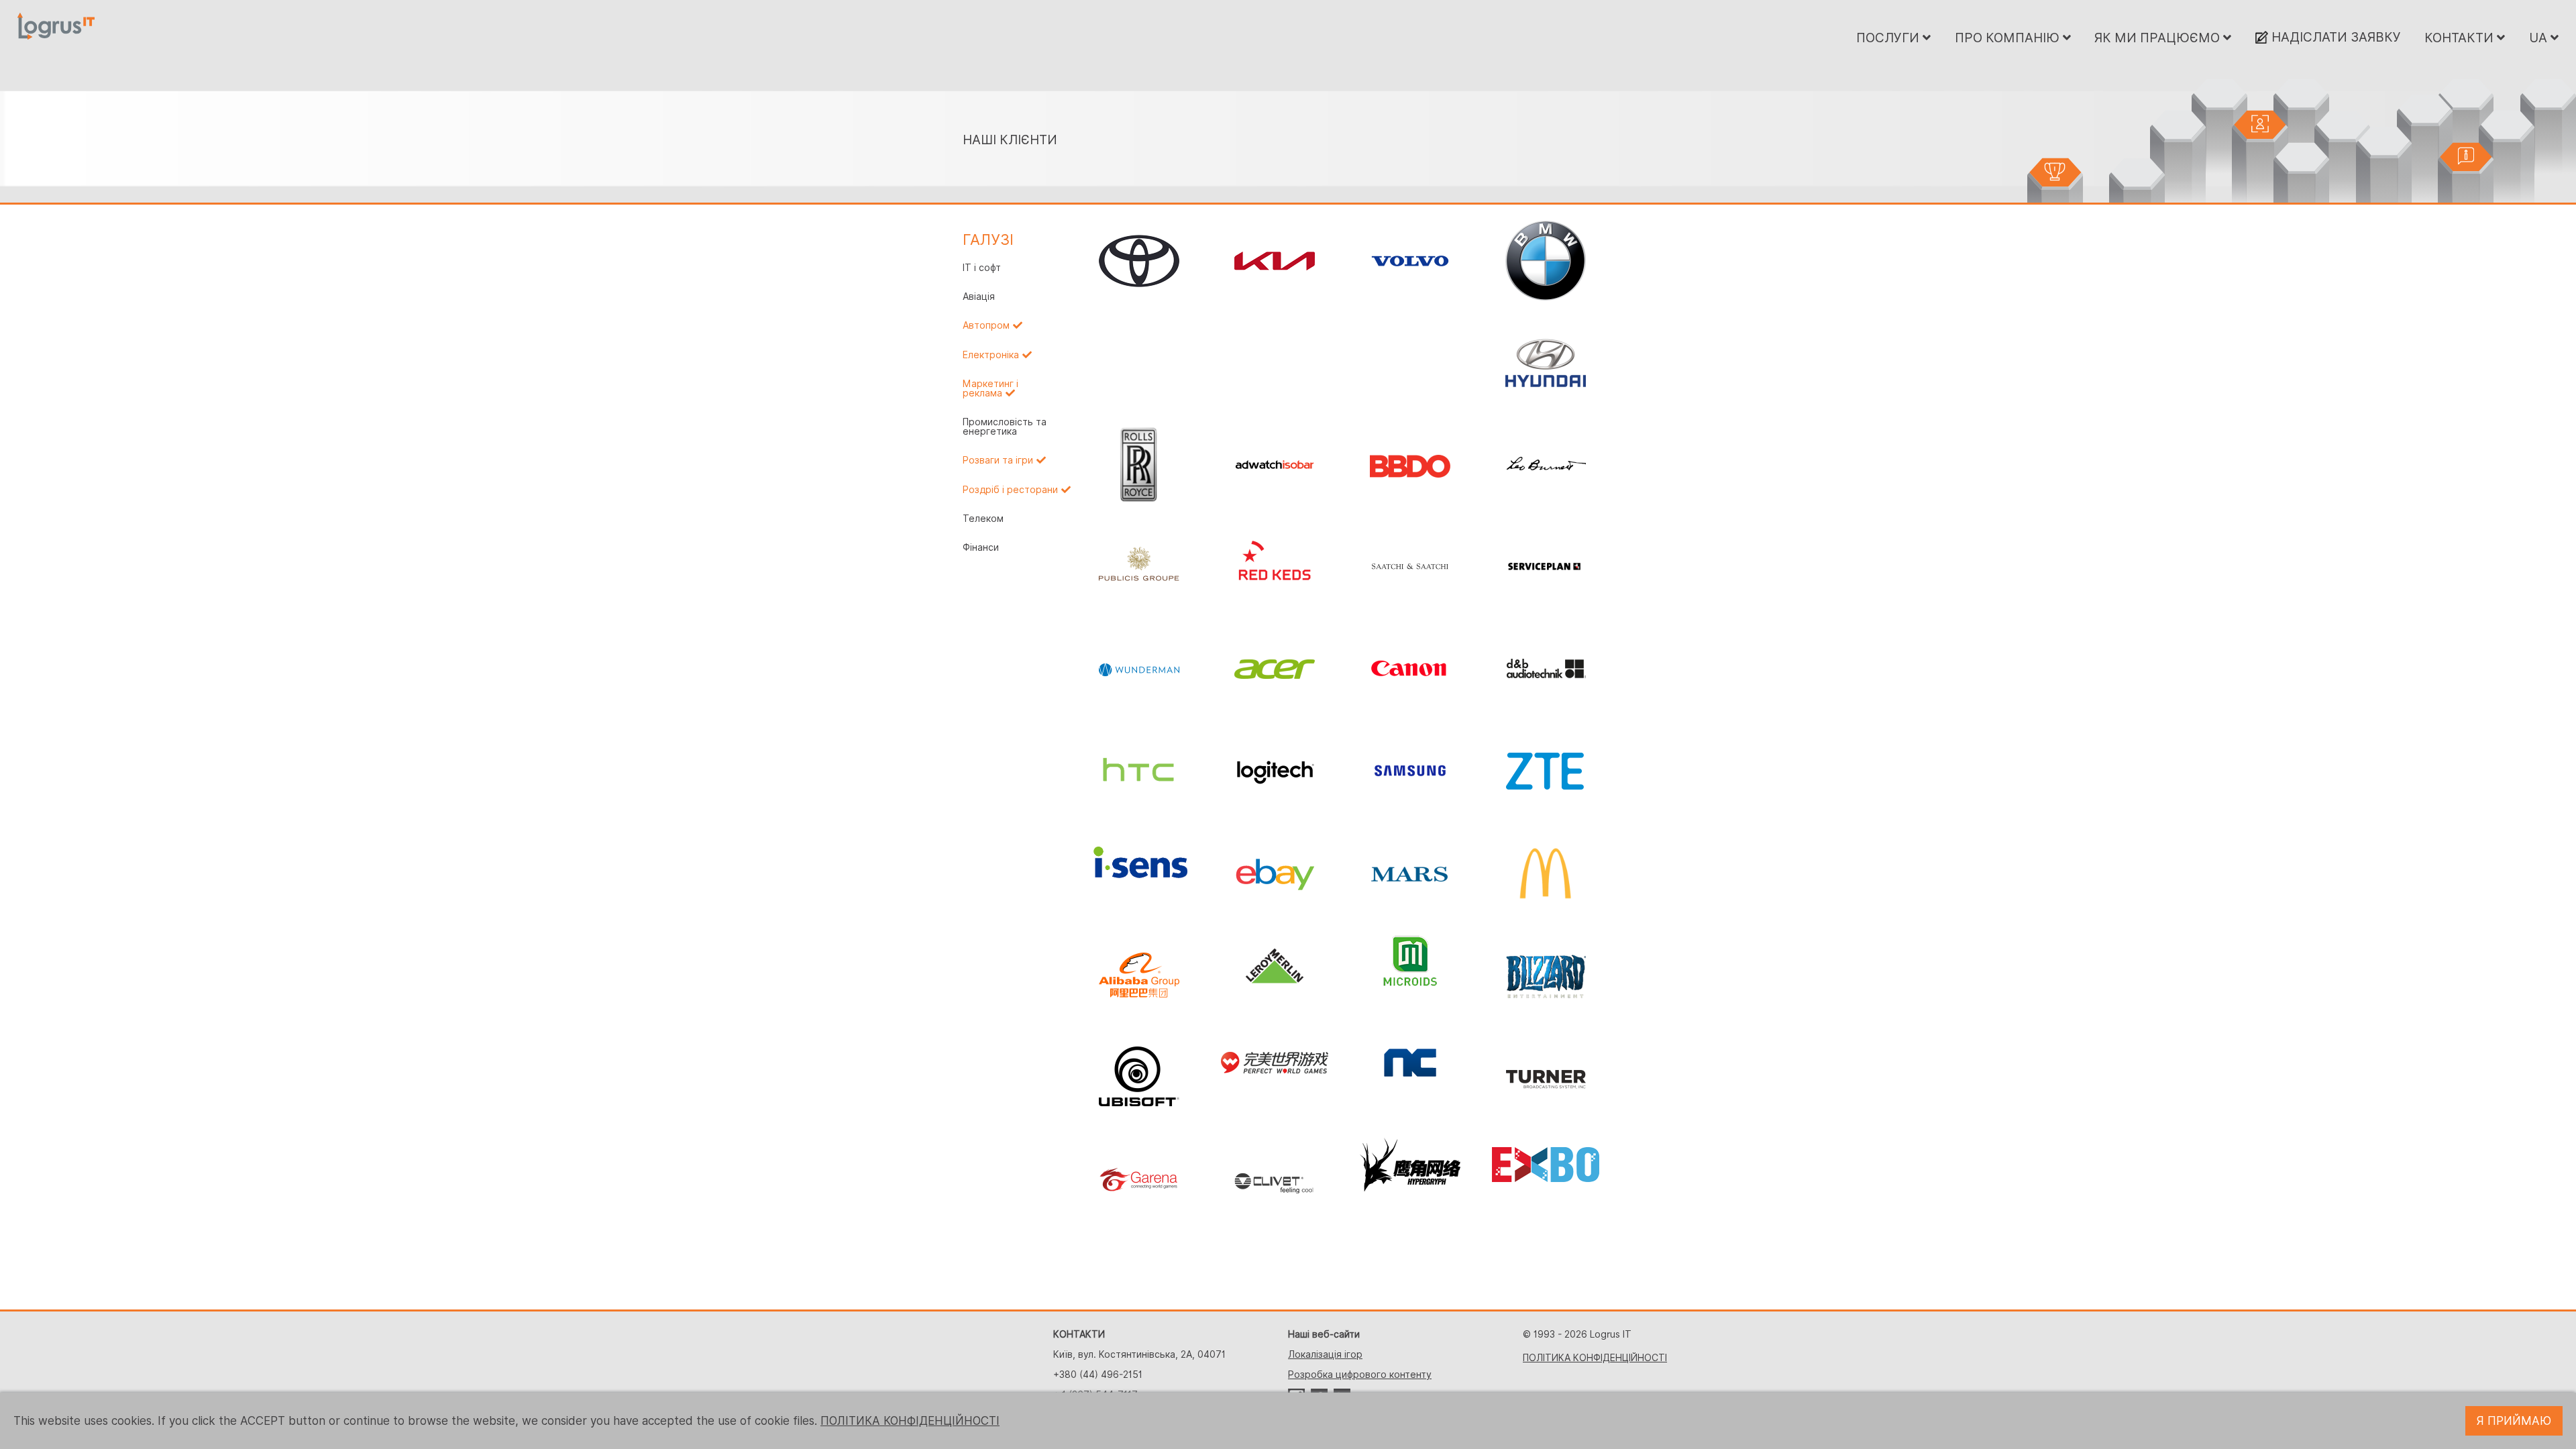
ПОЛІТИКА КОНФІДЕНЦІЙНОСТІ (1595, 1358)
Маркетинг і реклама (990, 388)
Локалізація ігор (1325, 1354)
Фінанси (981, 547)
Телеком (983, 519)
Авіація (979, 297)
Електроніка (991, 355)
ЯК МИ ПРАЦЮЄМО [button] (2159, 38)
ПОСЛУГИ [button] (1889, 38)
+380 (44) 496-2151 (1098, 1375)
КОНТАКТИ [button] (2461, 38)
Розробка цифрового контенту (1360, 1375)
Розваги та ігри (998, 460)
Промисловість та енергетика (1005, 427)
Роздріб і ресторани (1010, 490)
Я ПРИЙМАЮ (2514, 1421)
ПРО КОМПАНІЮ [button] (2009, 38)
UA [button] (2540, 38)
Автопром (986, 325)
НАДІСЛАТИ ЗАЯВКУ (2334, 37)
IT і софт (982, 268)
